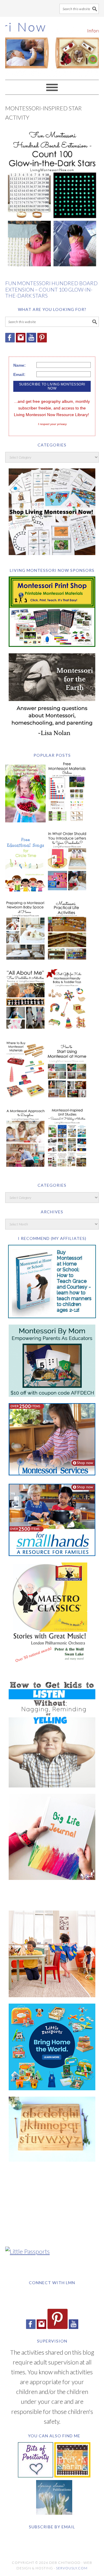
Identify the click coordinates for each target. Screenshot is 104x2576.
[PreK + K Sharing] (72, 2475)
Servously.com (72, 2568)
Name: (19, 365)
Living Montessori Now (52, 46)
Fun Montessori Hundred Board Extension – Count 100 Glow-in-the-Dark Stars (51, 289)
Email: (19, 374)
